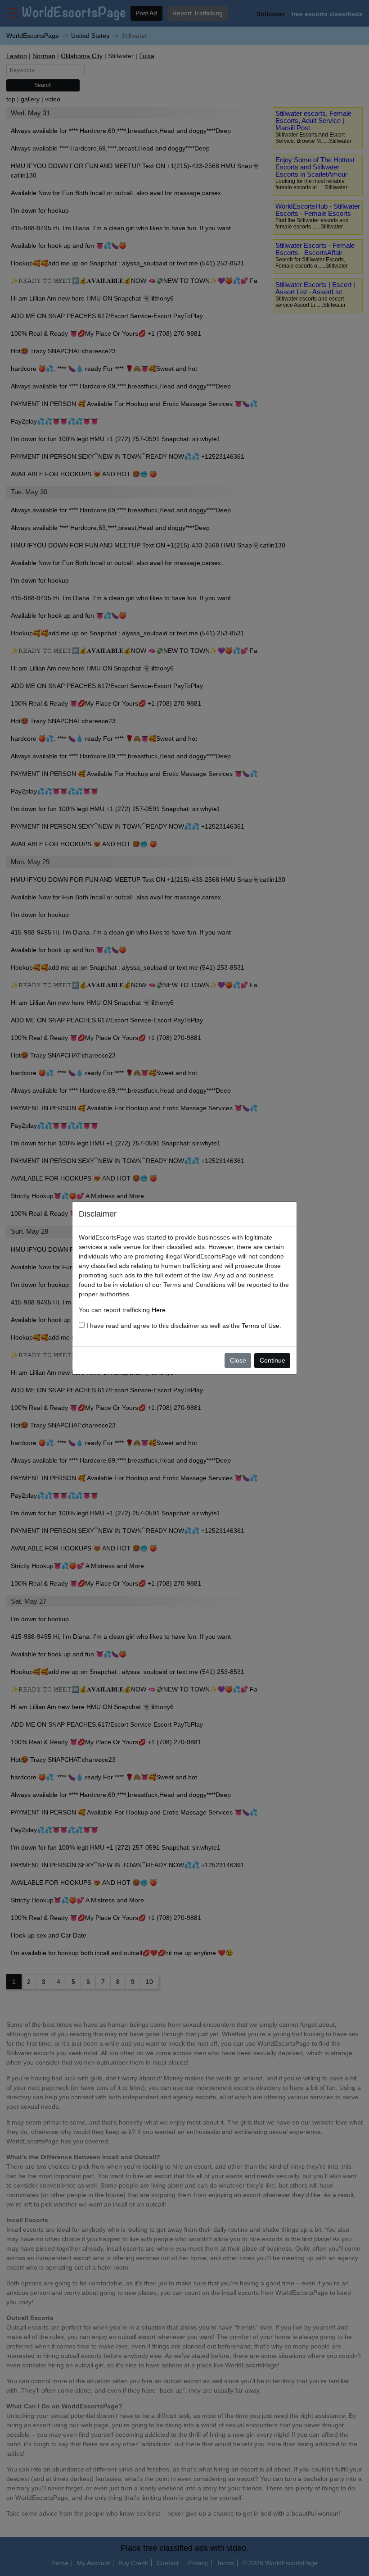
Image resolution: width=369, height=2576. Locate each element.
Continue (272, 1360)
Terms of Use (261, 1326)
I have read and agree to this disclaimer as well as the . (183, 1326)
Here (159, 1310)
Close (238, 1360)
